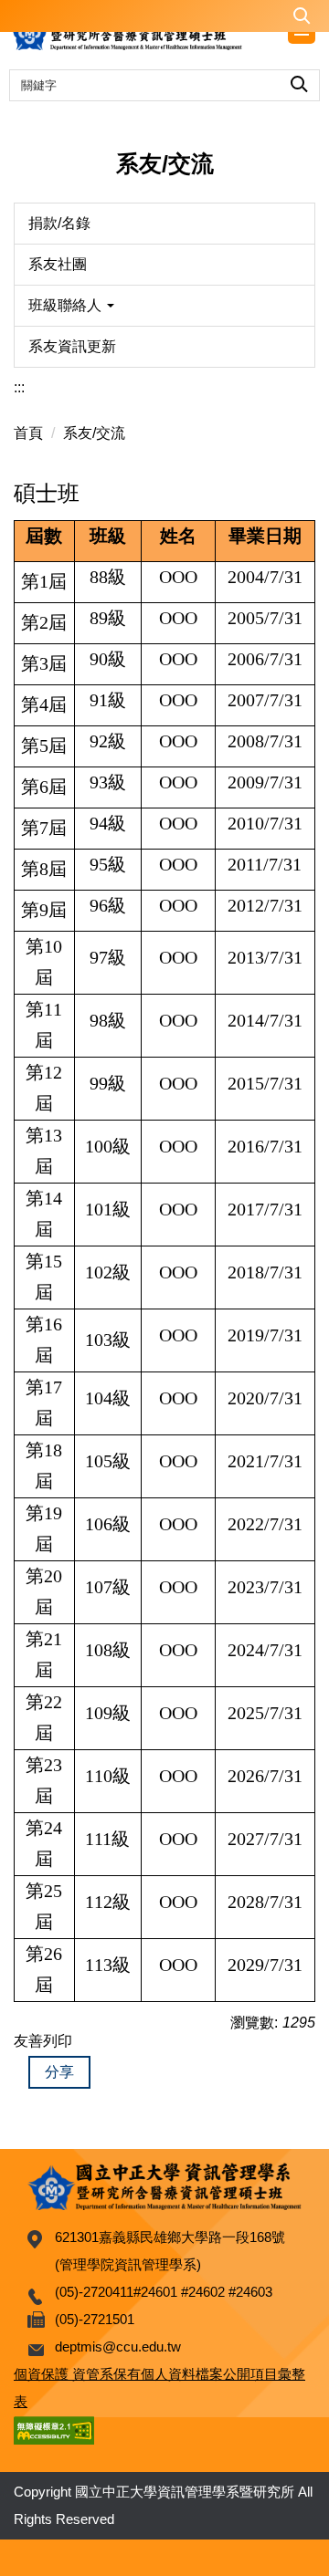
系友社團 (58, 264)
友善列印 (43, 2041)
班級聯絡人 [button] (67, 305)
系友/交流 (94, 433)
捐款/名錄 (59, 223)
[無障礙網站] (54, 2429)
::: (19, 387)
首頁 (28, 433)
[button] (164, 16)
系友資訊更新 (72, 346)
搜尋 (299, 81)
